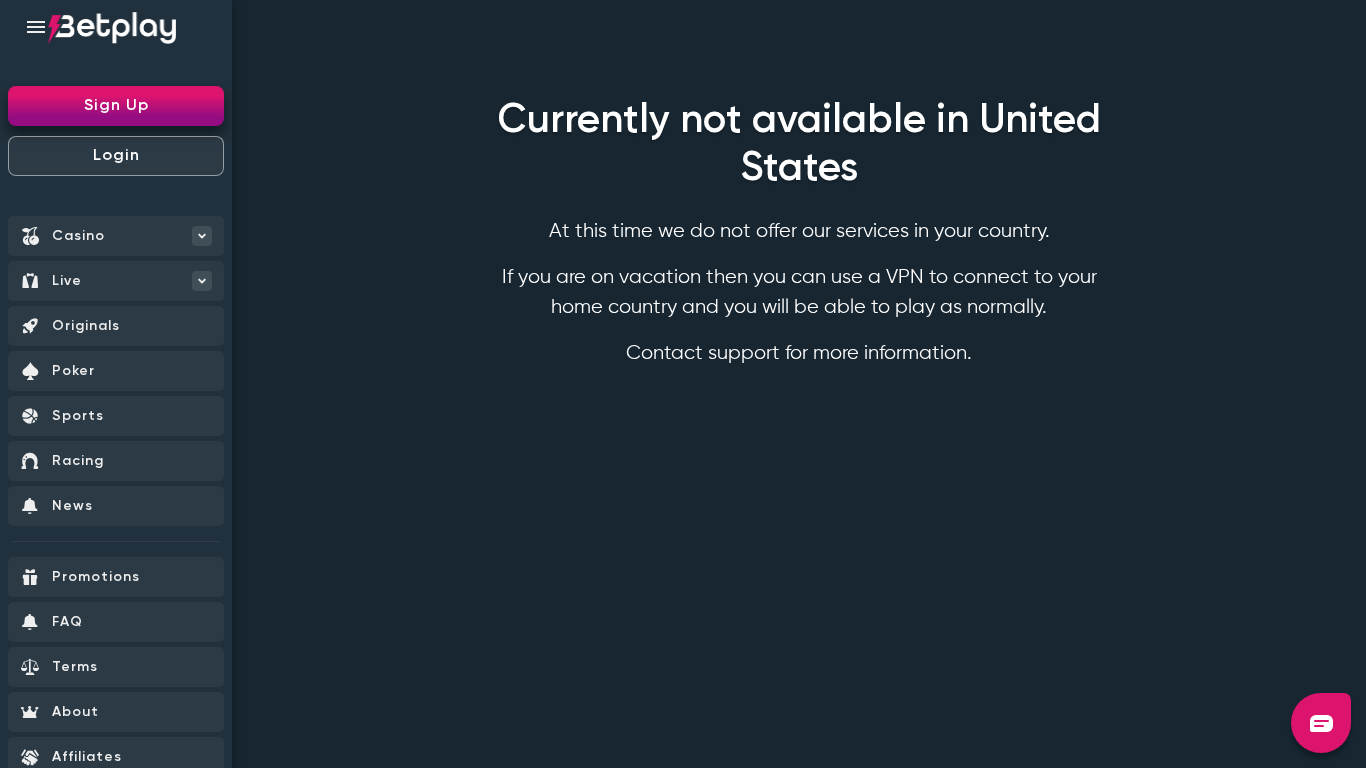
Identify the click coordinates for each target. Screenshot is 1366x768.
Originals (86, 326)
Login (116, 156)
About (75, 712)
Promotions (96, 577)
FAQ (67, 622)
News (72, 506)
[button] (1321, 723)
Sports (78, 416)
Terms (75, 667)
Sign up (116, 106)
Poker (73, 371)
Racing (78, 461)
